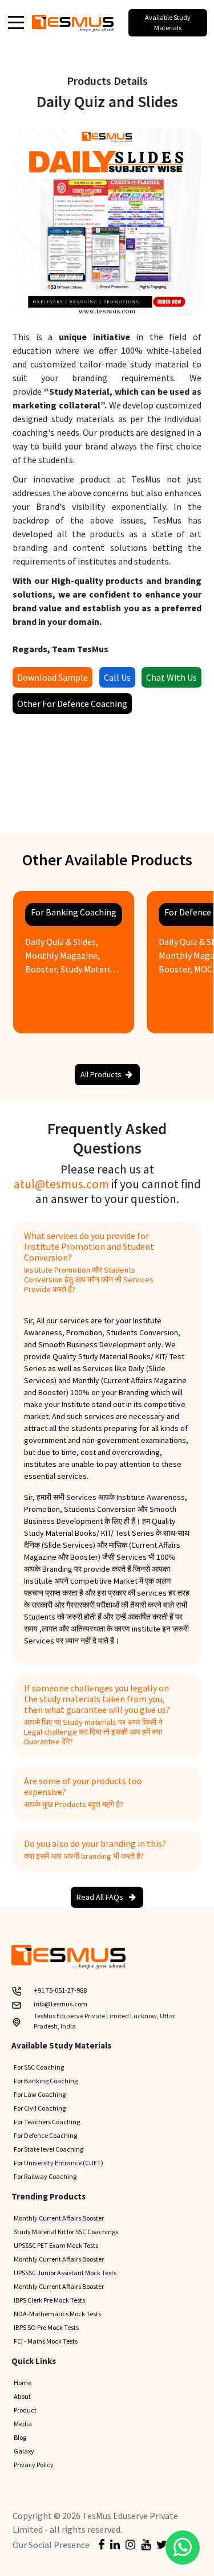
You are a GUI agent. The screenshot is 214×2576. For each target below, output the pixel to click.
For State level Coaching (49, 2149)
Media (23, 2424)
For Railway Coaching (45, 2176)
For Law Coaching (40, 2094)
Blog (20, 2437)
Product (25, 2410)
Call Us (117, 677)
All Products (101, 1074)
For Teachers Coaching (47, 2122)
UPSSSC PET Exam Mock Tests (56, 2245)
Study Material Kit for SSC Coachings (66, 2232)
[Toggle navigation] (16, 22)
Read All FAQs (101, 1897)
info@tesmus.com (60, 2004)
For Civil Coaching (40, 2108)
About (22, 2396)
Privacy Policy (34, 2465)
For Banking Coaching (46, 2081)
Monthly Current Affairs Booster (59, 2218)
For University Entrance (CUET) (58, 2163)
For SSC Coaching (39, 2067)
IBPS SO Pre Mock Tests (46, 2327)
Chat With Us (171, 677)
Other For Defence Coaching (72, 704)
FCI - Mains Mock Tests (46, 2341)
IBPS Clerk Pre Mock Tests (49, 2300)
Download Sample (53, 677)
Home (23, 2383)
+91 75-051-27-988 (60, 1990)
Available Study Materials (168, 23)
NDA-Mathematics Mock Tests (57, 2314)
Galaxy (24, 2451)
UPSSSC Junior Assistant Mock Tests (65, 2273)
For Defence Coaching (45, 2135)
